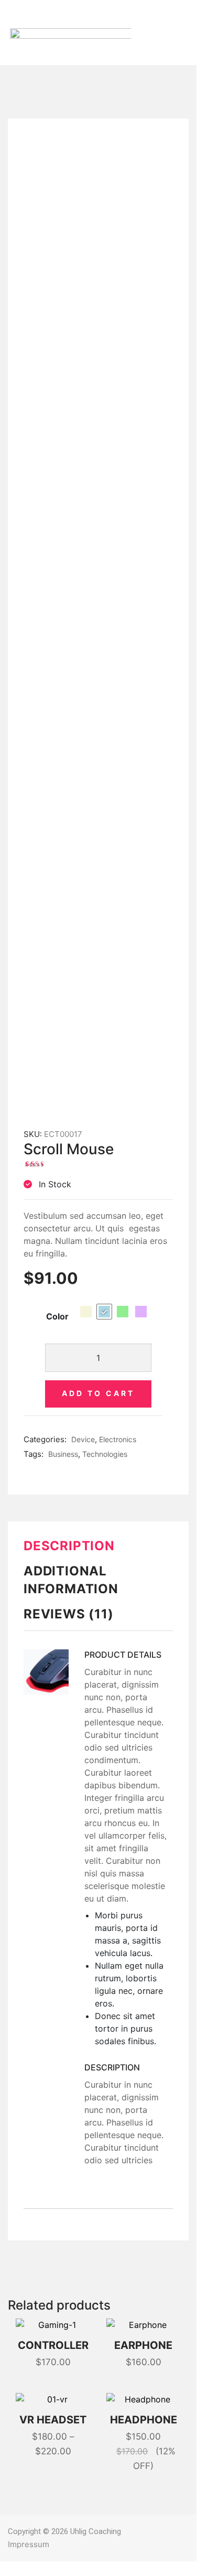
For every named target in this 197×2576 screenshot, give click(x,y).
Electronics (118, 1439)
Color (57, 1316)
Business (63, 1454)
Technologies (105, 1454)
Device (83, 1439)
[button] (138, 33)
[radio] (86, 1312)
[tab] (98, 1550)
